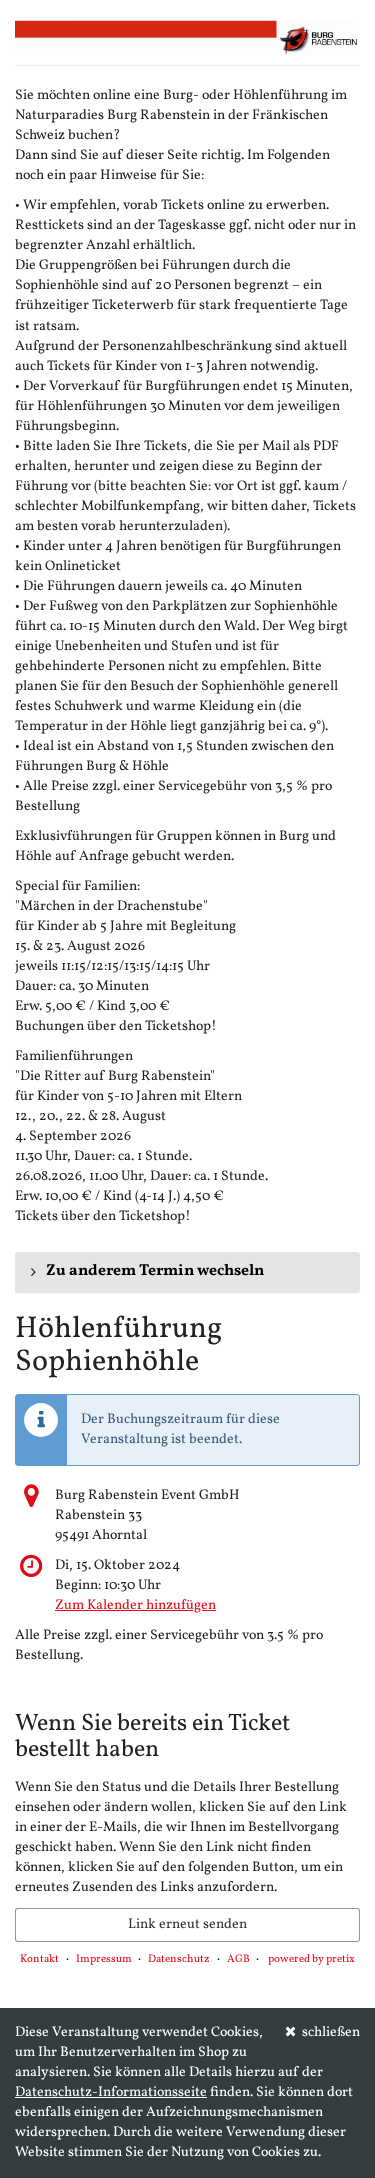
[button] (187, 1272)
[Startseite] (187, 38)
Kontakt (39, 1959)
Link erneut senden (187, 1924)
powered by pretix (311, 1959)
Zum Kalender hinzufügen (135, 1605)
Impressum (104, 1959)
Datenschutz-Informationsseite (111, 2092)
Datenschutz (179, 1959)
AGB (238, 1959)
